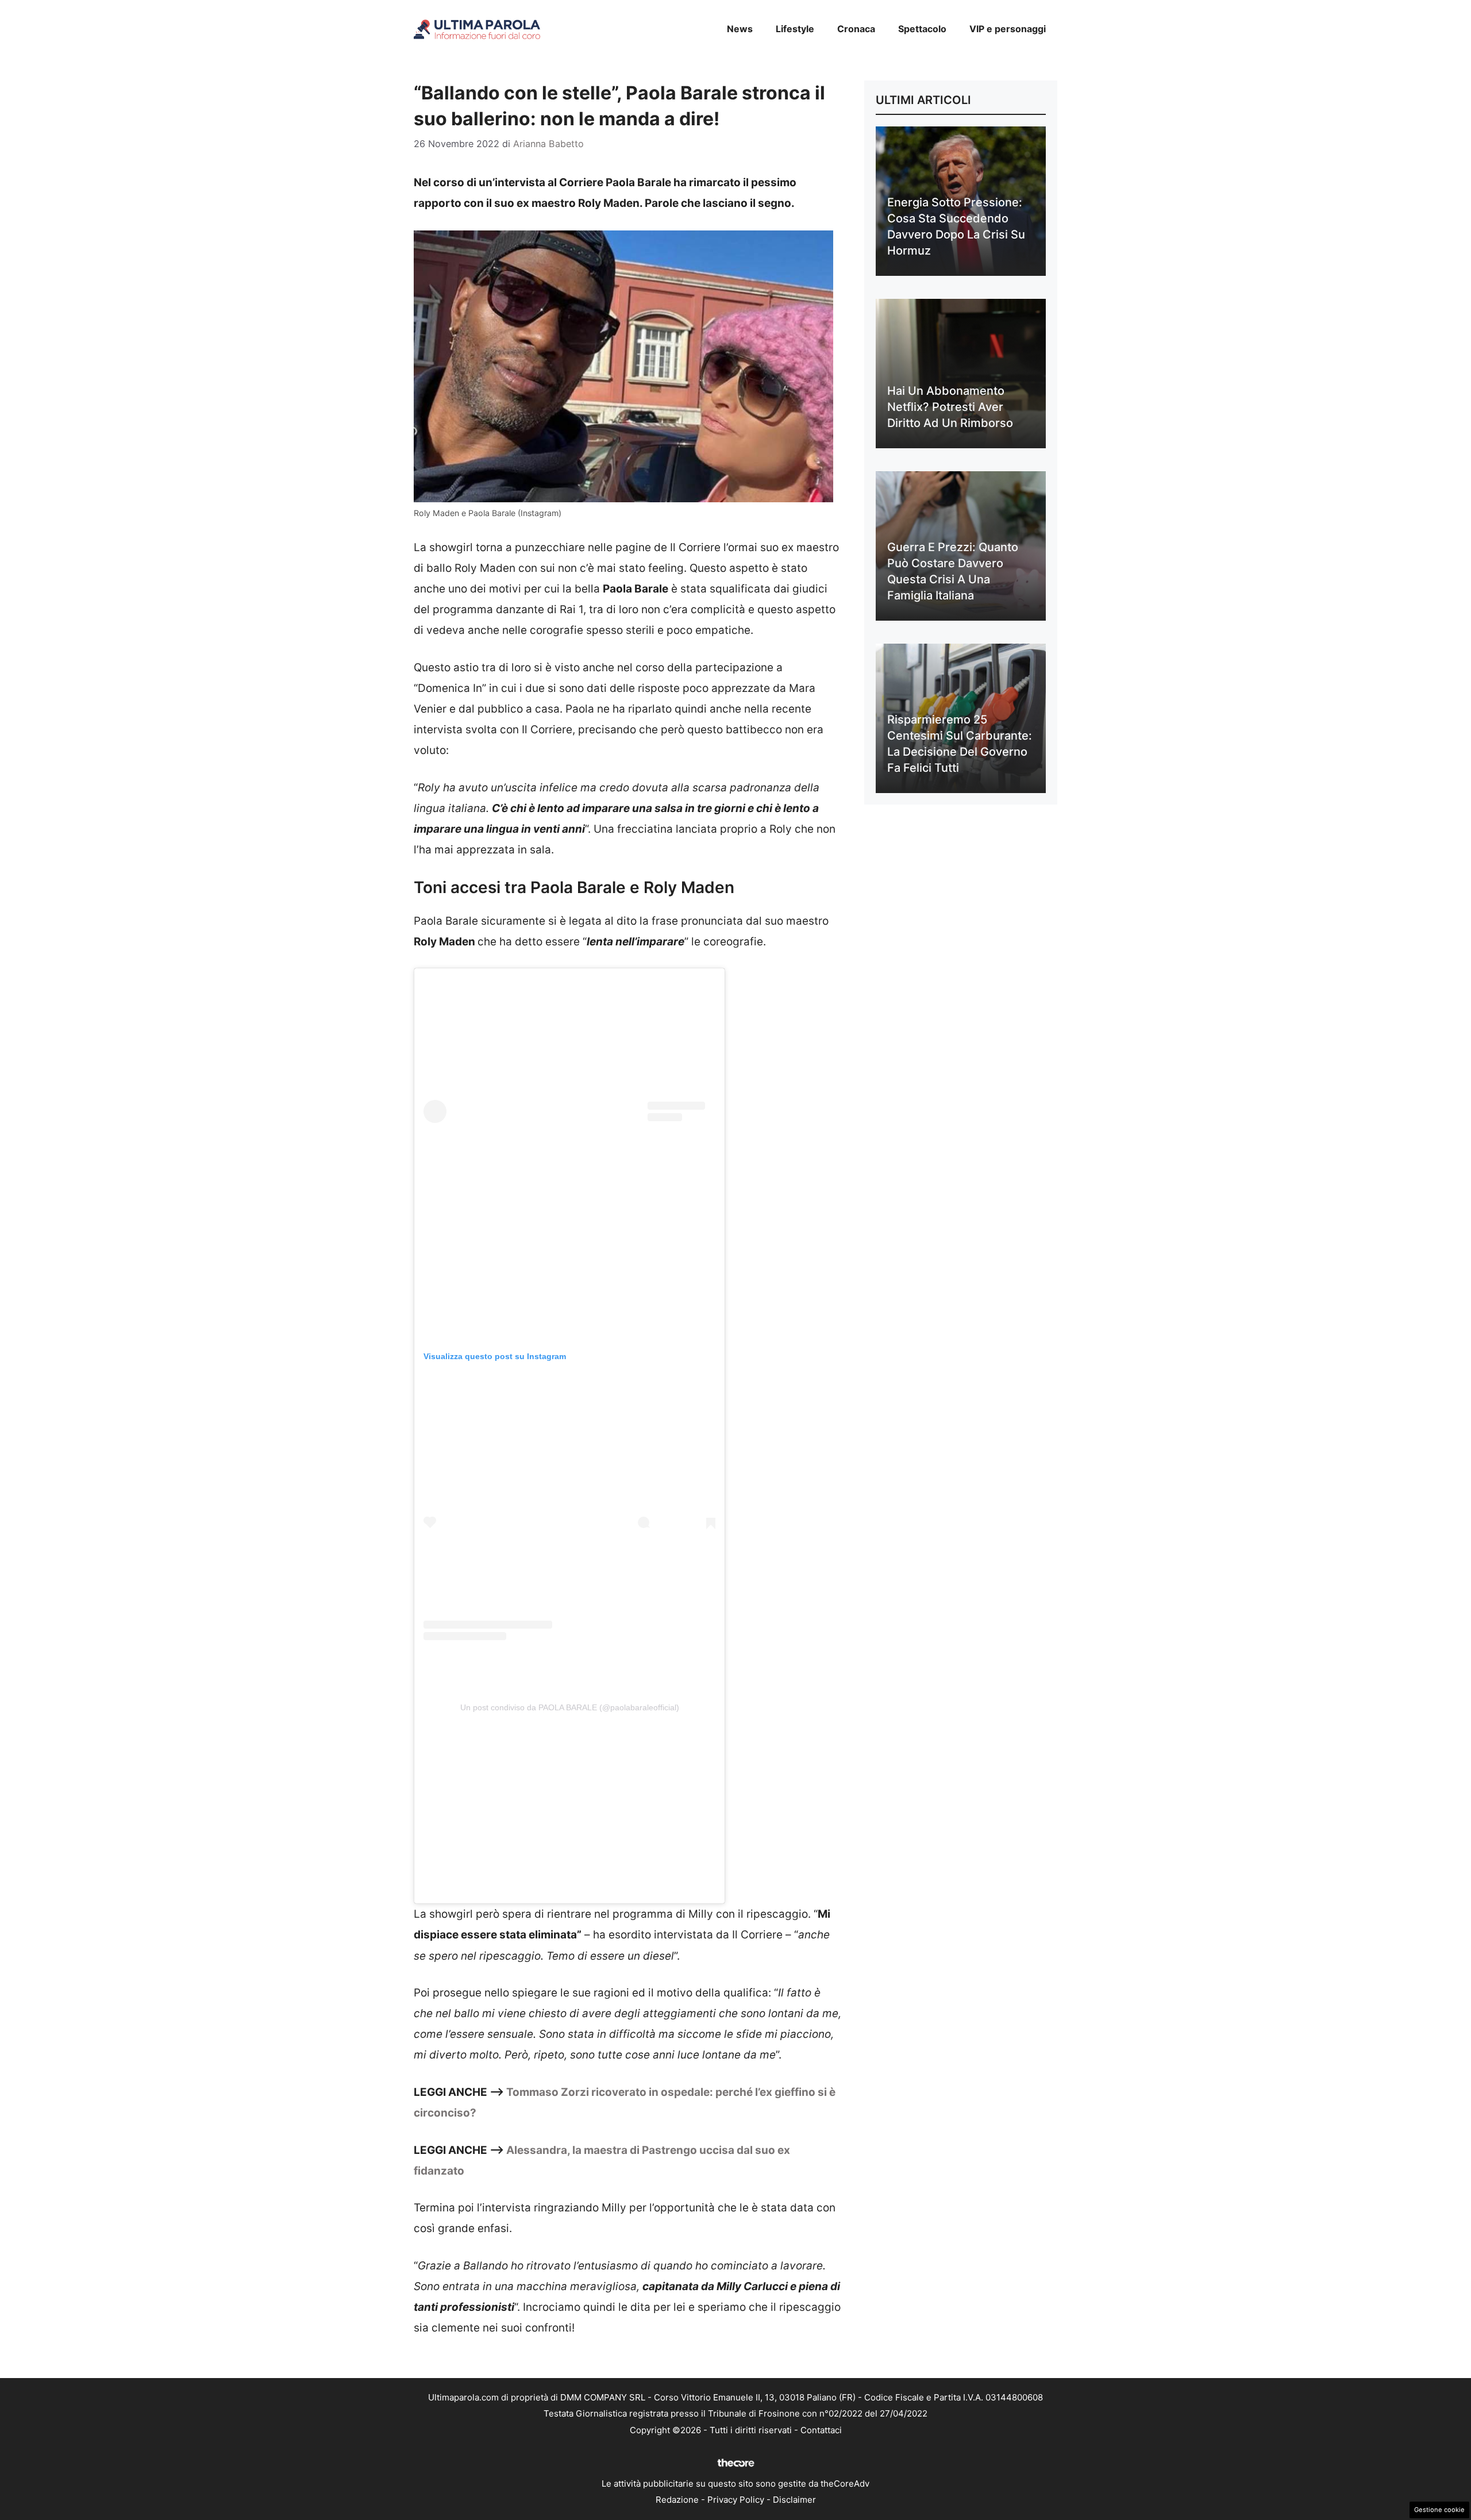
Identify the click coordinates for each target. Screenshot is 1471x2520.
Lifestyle (795, 29)
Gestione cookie (1439, 2510)
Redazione (677, 2500)
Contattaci (821, 2430)
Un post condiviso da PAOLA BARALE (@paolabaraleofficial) (570, 1707)
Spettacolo (922, 29)
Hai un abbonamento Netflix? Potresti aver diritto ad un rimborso (950, 407)
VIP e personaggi (1008, 29)
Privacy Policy (736, 2500)
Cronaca (856, 29)
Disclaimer (794, 2500)
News (740, 29)
